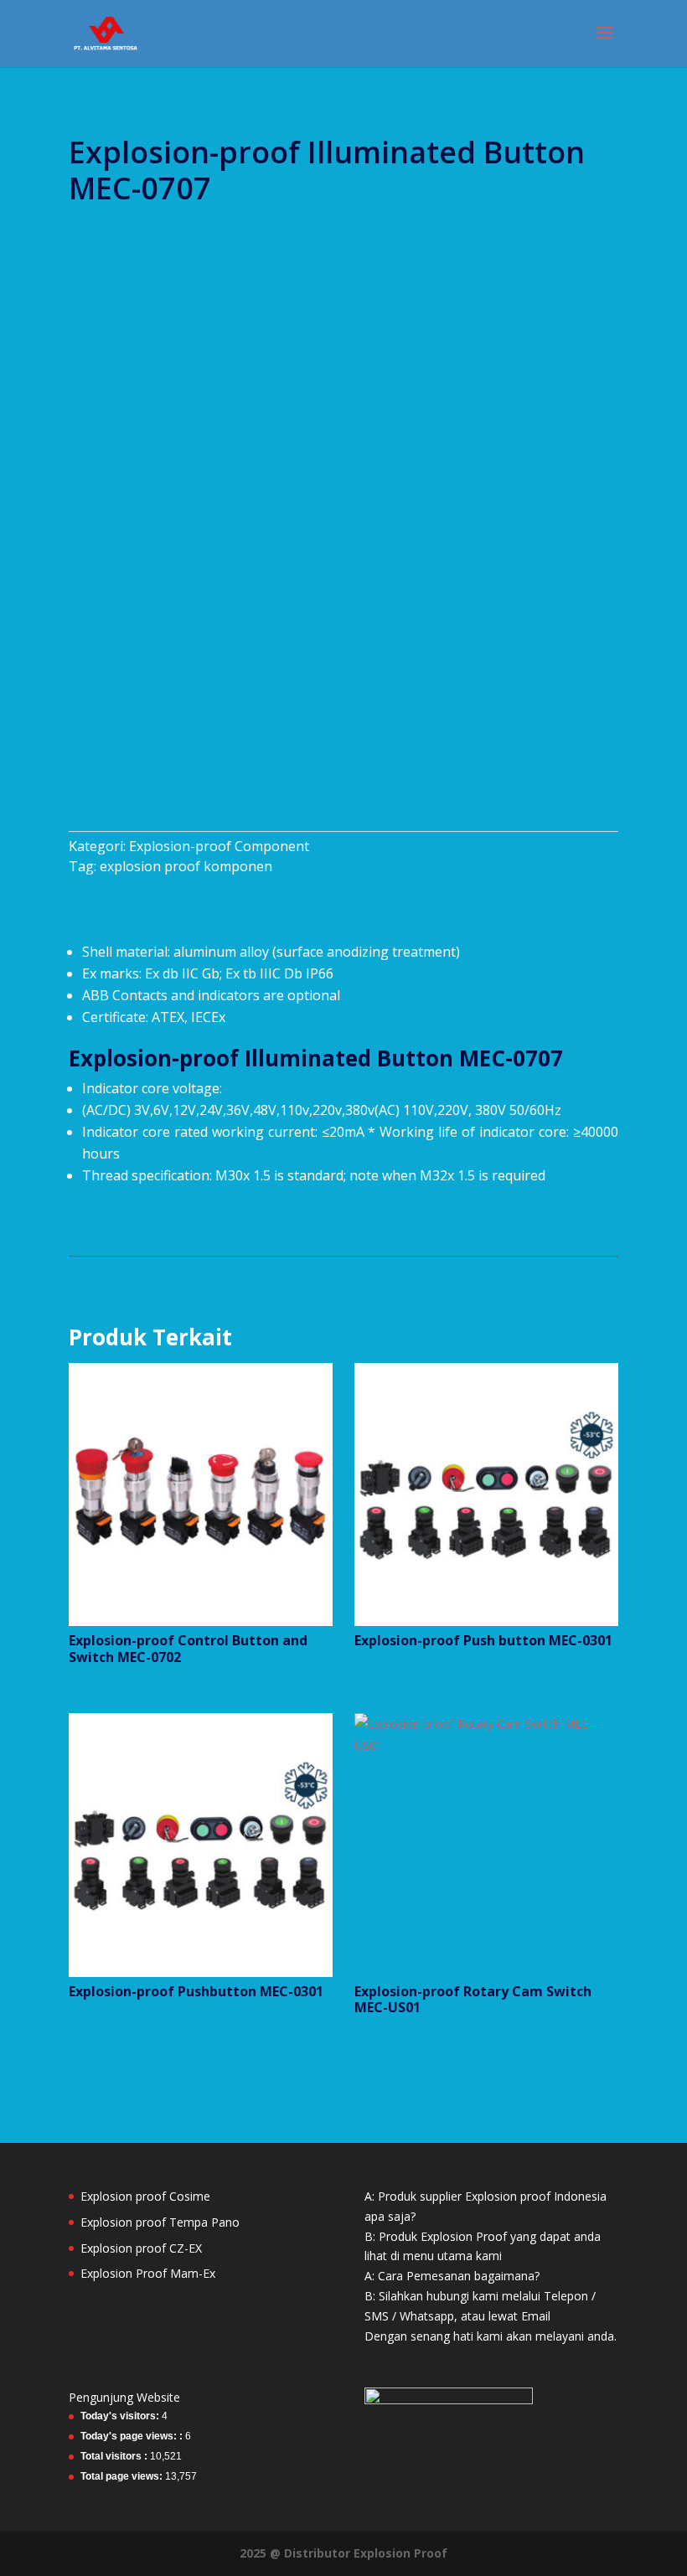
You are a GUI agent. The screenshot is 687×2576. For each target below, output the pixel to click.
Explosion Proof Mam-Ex (148, 2273)
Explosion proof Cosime (145, 2196)
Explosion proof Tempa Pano (160, 2222)
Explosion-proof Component (219, 846)
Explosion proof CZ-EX (141, 2248)
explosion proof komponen (186, 866)
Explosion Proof (400, 2553)
